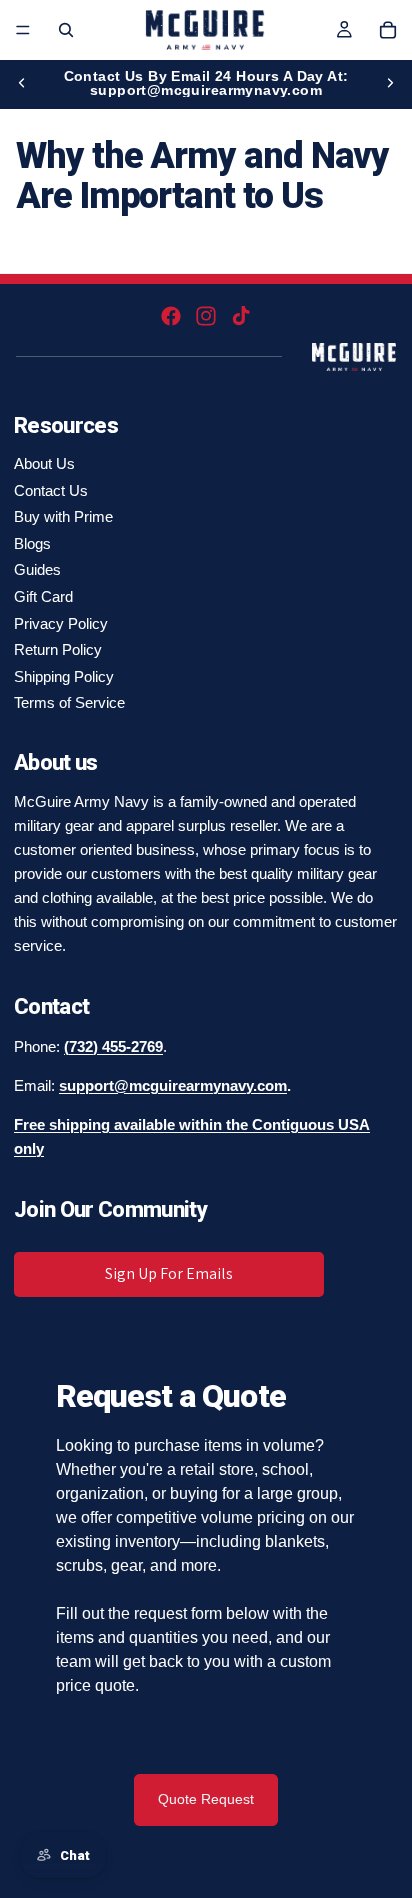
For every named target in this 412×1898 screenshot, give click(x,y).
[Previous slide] (22, 83)
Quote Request (206, 1799)
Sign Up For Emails (169, 1273)
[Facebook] (171, 316)
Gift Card (43, 596)
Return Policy (58, 649)
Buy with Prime (63, 516)
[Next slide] (390, 83)
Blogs (32, 543)
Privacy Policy (61, 623)
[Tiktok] (241, 316)
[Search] (66, 30)
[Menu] (23, 30)
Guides (37, 569)
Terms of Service (69, 702)
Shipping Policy (64, 676)
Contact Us (51, 490)
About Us (44, 463)
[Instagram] (206, 316)
